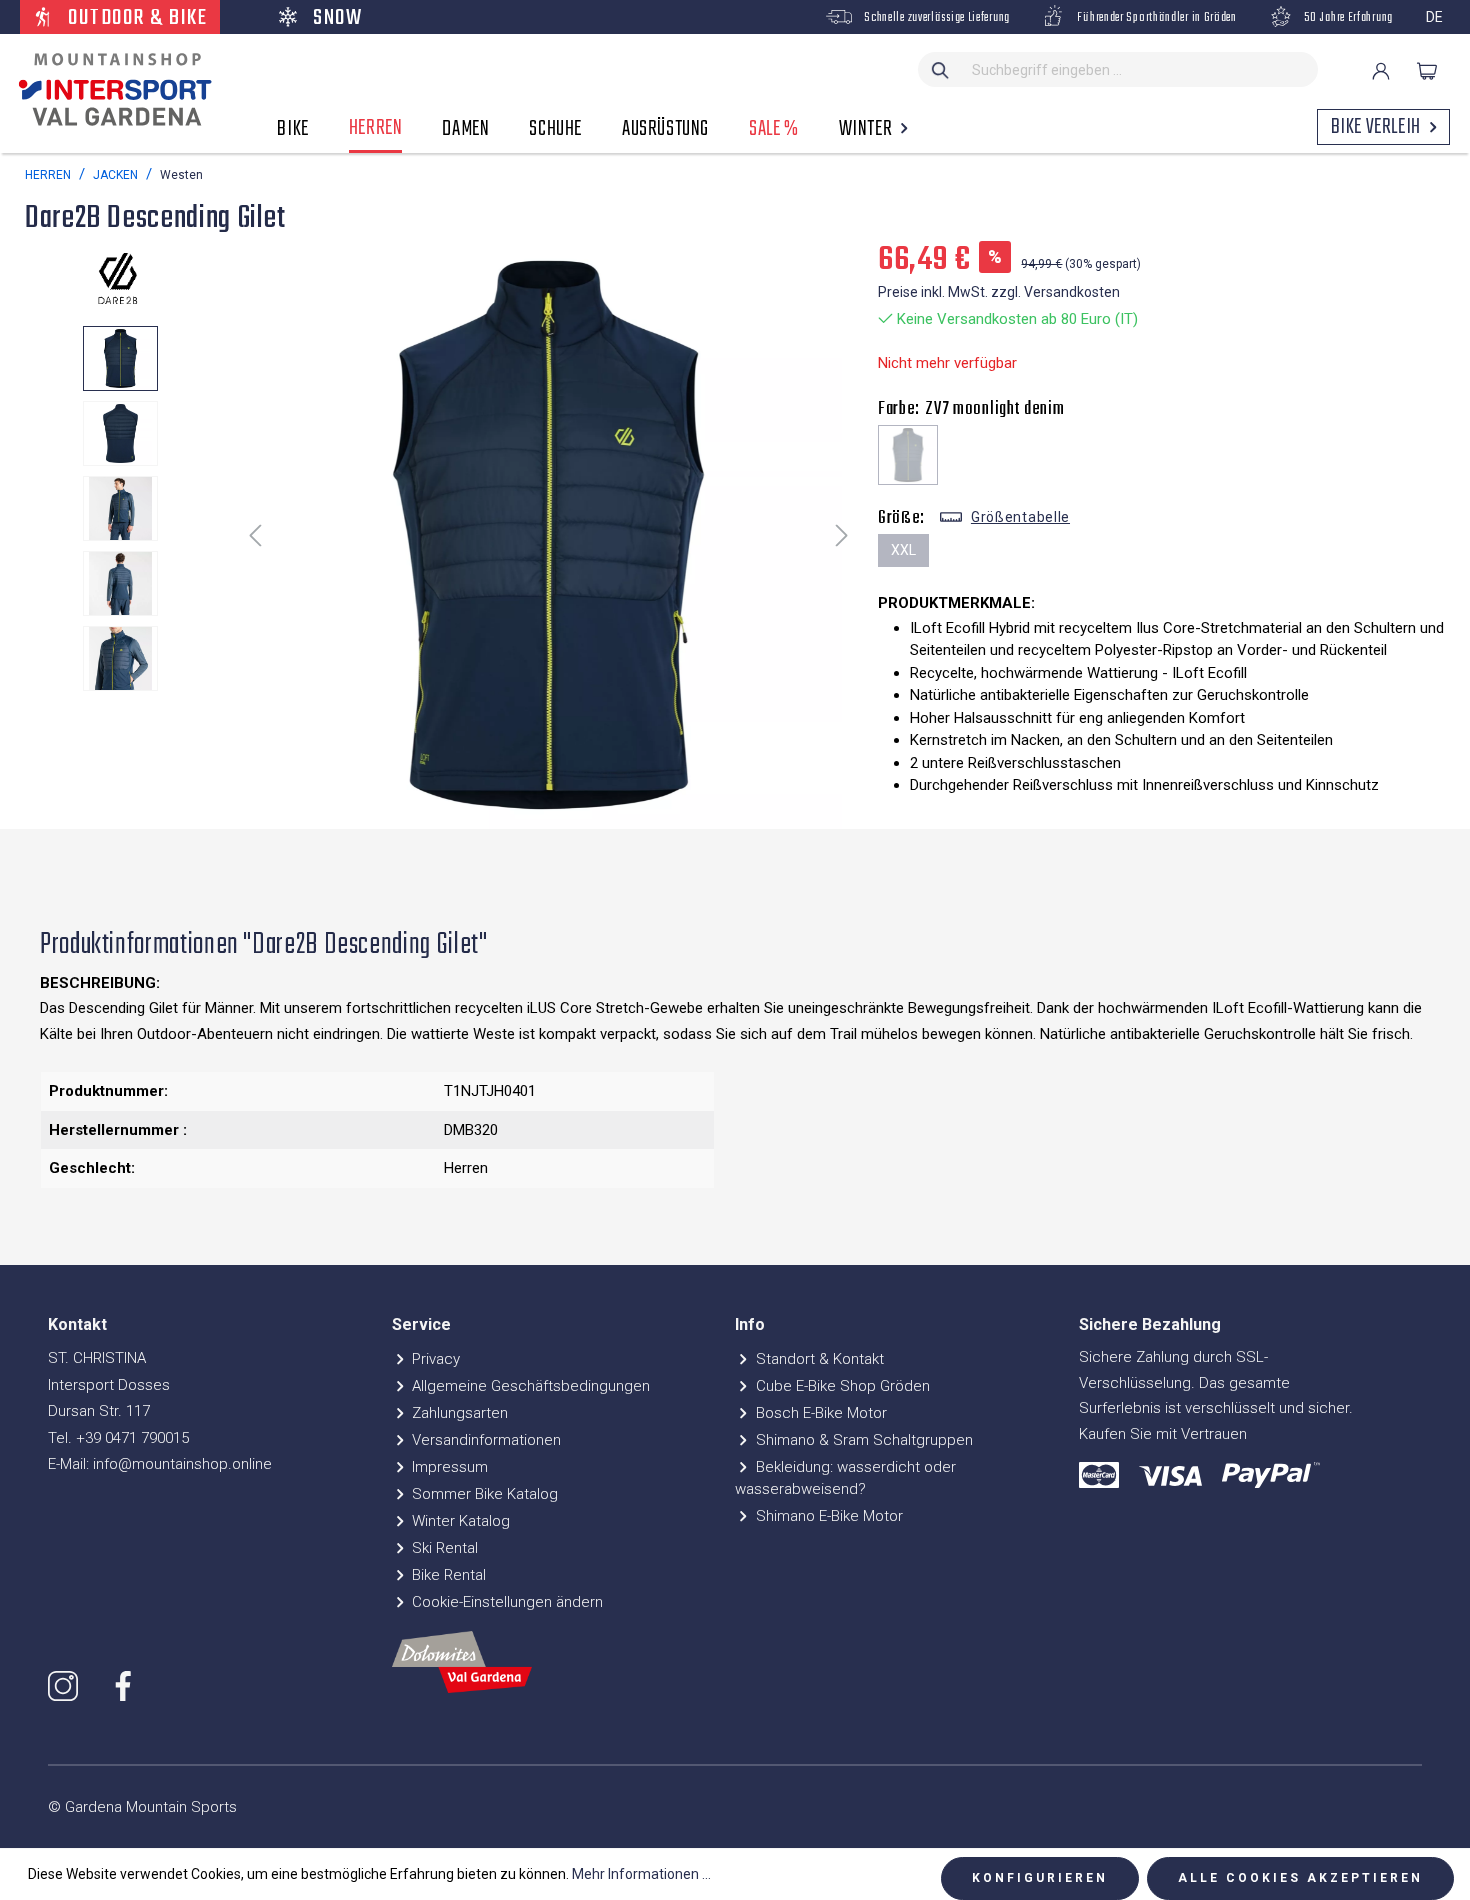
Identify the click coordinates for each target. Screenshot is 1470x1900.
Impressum (448, 1467)
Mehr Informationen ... (641, 1874)
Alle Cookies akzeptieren (1300, 1878)
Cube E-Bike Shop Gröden (841, 1386)
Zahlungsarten (458, 1413)
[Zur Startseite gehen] (110, 90)
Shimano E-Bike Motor (827, 1516)
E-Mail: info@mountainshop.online (160, 1464)
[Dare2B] (120, 278)
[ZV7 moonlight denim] (908, 455)
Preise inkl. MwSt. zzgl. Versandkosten (999, 292)
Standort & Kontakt (818, 1359)
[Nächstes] (842, 534)
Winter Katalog (459, 1521)
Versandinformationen (484, 1440)
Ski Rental (443, 1548)
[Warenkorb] (1427, 71)
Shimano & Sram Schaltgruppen (862, 1440)
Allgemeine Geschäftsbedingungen (529, 1386)
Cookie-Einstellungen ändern (505, 1602)
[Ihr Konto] (1381, 71)
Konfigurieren (1040, 1878)
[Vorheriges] (255, 534)
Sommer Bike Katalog (483, 1494)
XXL (903, 550)
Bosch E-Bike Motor (819, 1413)
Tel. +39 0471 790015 (118, 1438)
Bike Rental (447, 1575)
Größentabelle (1020, 517)
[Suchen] (941, 69)
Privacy (434, 1359)
